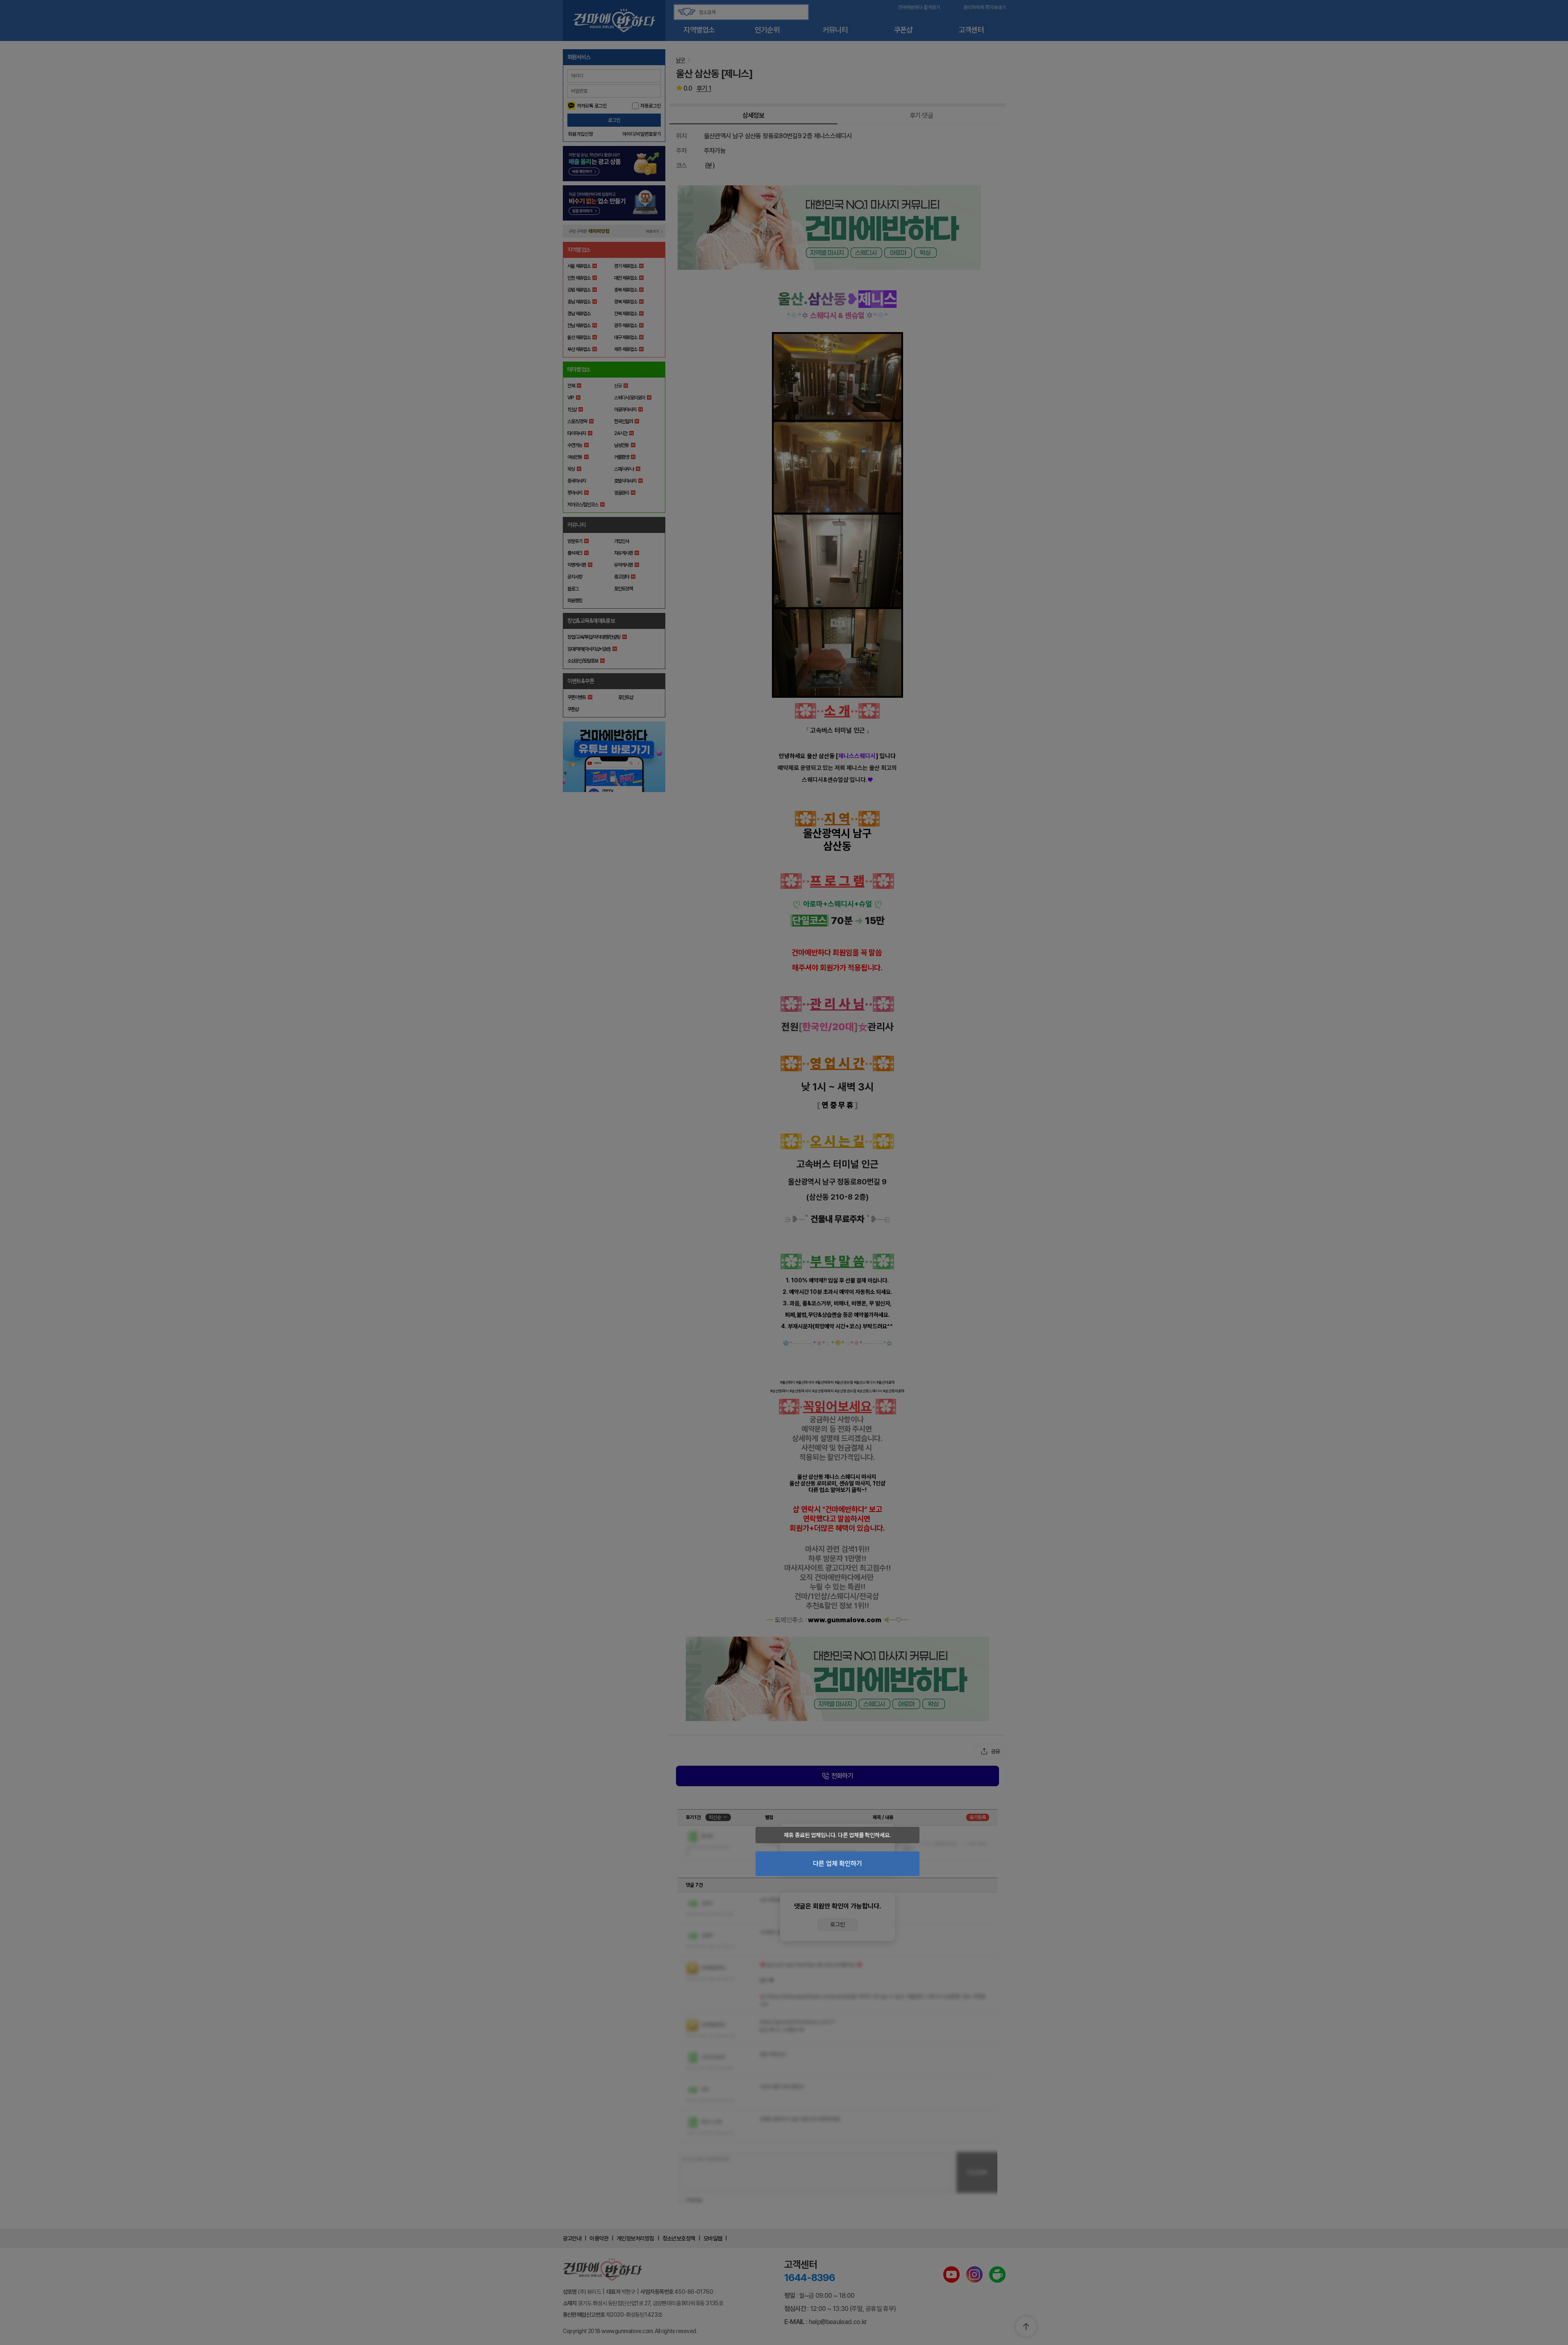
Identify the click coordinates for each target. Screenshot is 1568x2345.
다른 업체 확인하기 (837, 1863)
